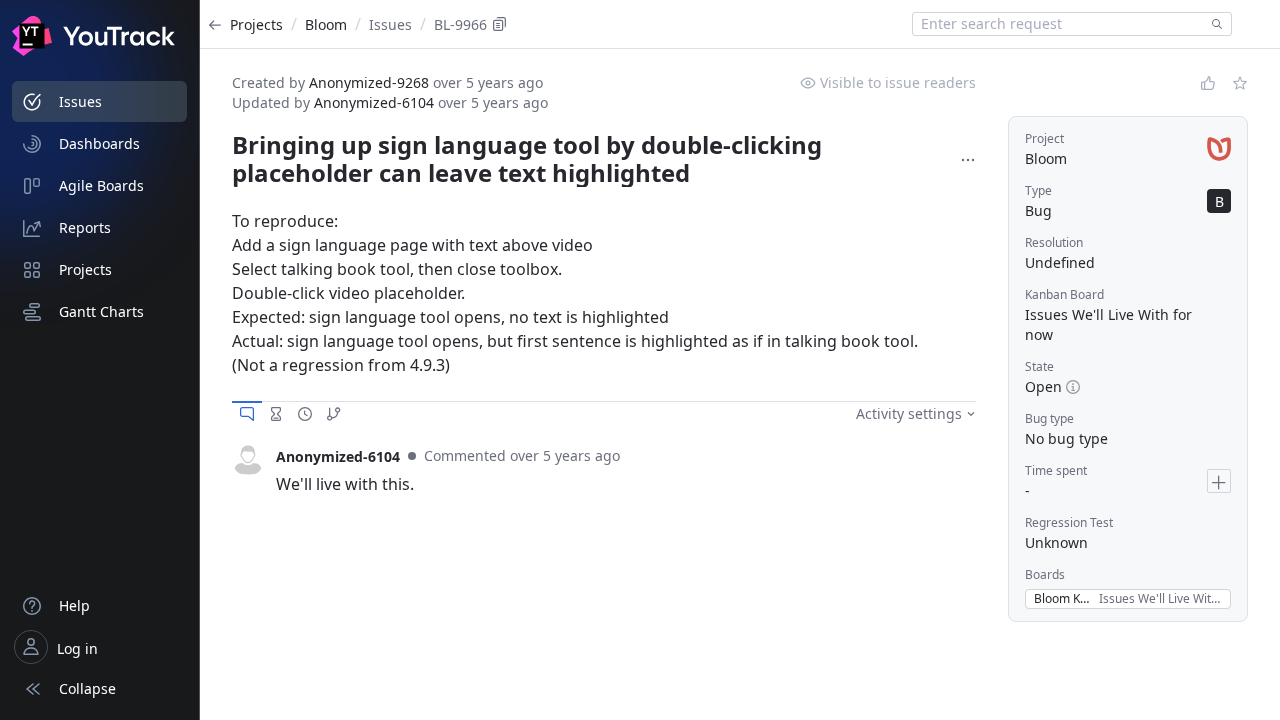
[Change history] (305, 414)
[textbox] (1058, 24)
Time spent (1056, 470)
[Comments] (247, 414)
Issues (390, 24)
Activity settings (909, 413)
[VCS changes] (334, 414)
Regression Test (1069, 522)
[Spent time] (276, 414)
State (1039, 366)
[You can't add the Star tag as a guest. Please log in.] (1240, 83)
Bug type (1049, 418)
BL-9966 (460, 24)
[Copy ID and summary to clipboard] (500, 24)
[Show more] (968, 160)
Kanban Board (1064, 294)
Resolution (1054, 242)
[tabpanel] (604, 470)
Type (1038, 190)
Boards (1045, 574)
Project (1044, 138)
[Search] (1213, 24)
